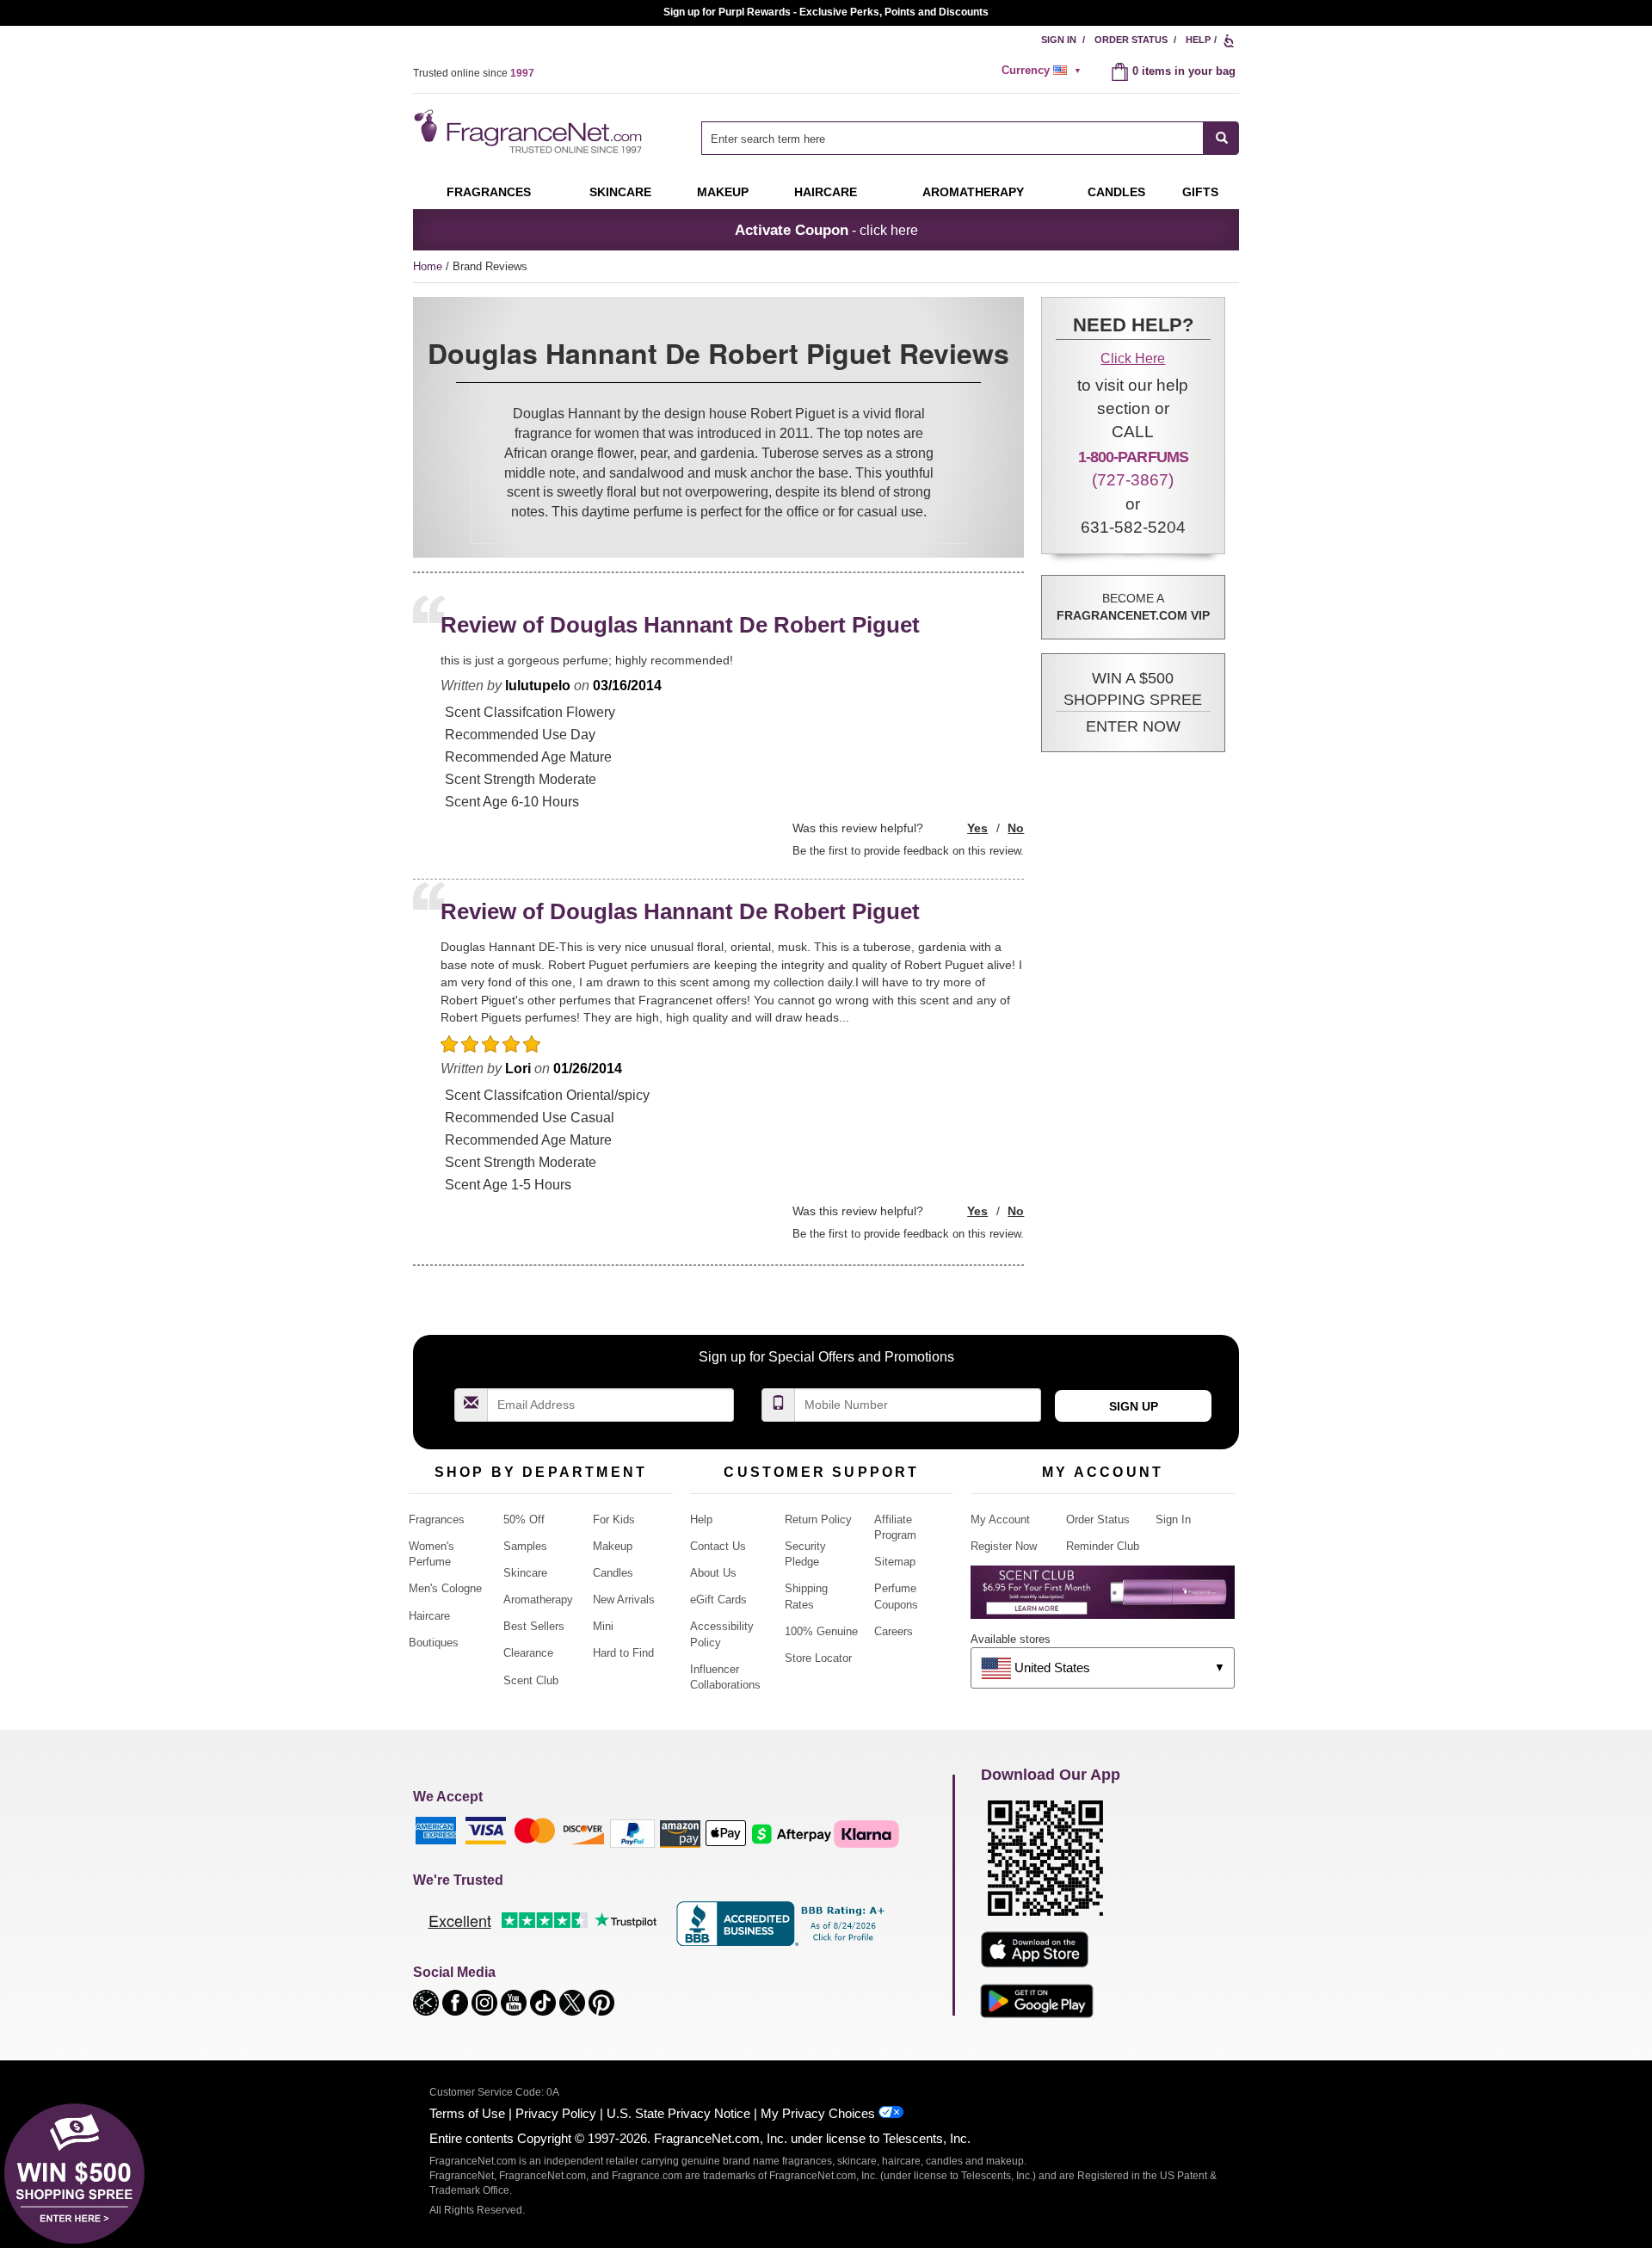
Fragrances (489, 192)
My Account (1000, 1519)
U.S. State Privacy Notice (678, 2113)
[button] (1133, 703)
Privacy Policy (556, 2113)
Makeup (723, 192)
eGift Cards (718, 1600)
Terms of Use (467, 2113)
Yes (977, 828)
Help (1198, 40)
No (1016, 828)
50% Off (524, 1519)
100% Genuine (821, 1631)
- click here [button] (826, 230)
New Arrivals (624, 1600)
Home (428, 266)
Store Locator (818, 1658)
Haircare (826, 192)
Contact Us (718, 1546)
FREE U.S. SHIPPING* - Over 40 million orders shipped (826, 12)
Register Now (1004, 1546)
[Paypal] (632, 1833)
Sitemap (895, 1562)
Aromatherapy (538, 1600)
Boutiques (434, 1643)
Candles (613, 1573)
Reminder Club (1103, 1546)
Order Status (1131, 40)
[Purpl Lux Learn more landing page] (1103, 1599)
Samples (525, 1546)
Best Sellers (534, 1626)
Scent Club (531, 1680)
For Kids (614, 1519)
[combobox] (970, 138)
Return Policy (818, 1519)
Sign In (1059, 40)
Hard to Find (623, 1653)
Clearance (528, 1653)
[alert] (1044, 71)
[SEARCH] (1221, 138)
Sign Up (1134, 1406)
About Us (713, 1573)
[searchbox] (952, 138)
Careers (894, 1631)
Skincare (620, 192)
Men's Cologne (445, 1588)
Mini (603, 1626)
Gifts (1200, 192)
